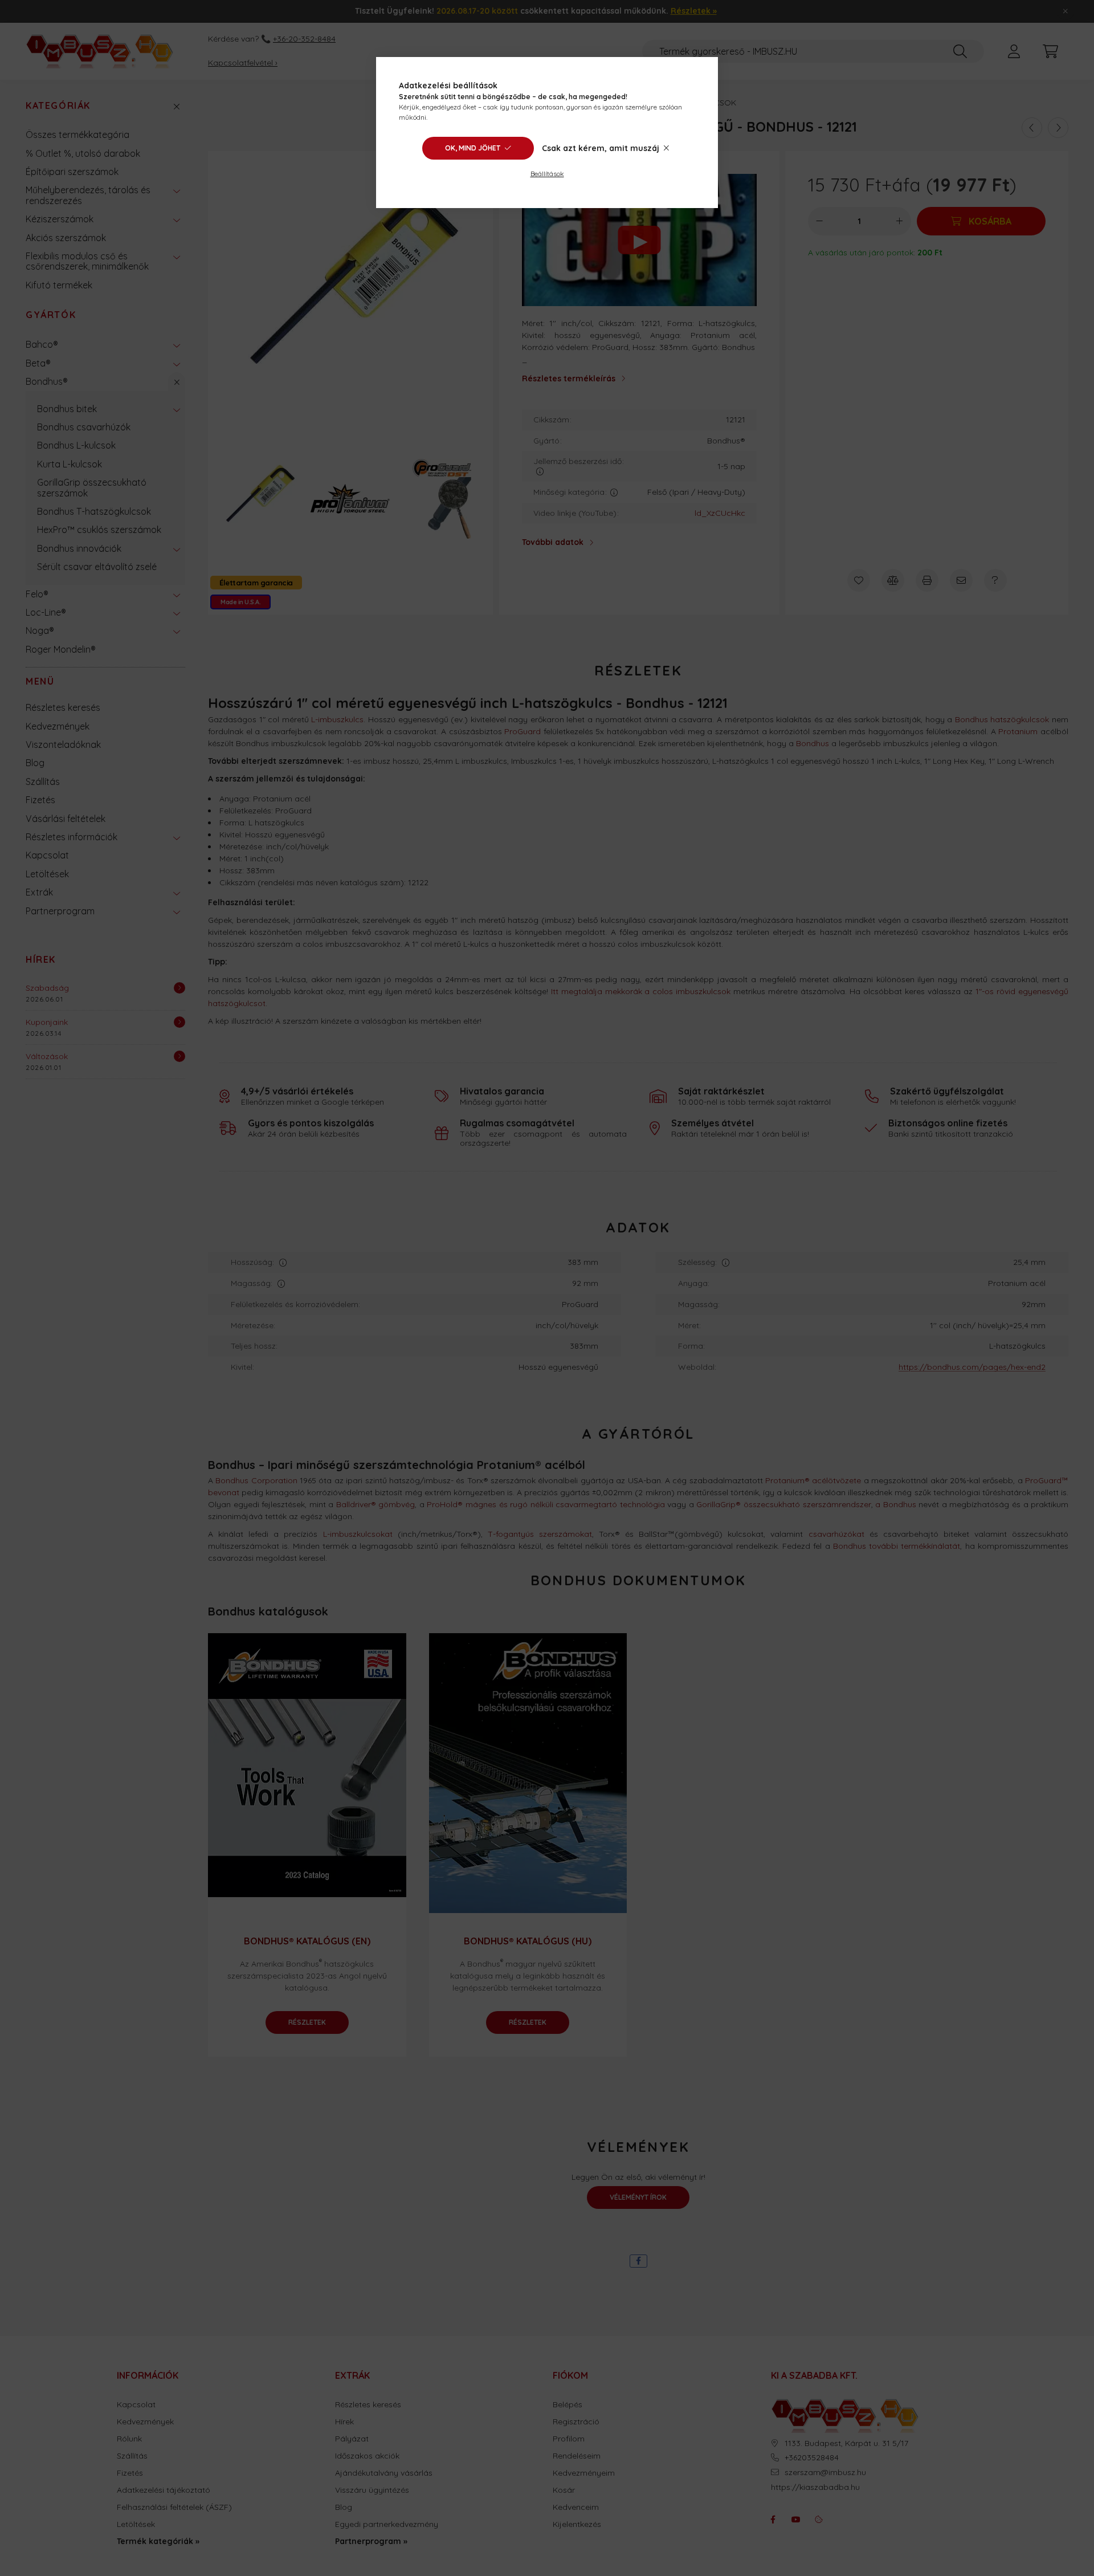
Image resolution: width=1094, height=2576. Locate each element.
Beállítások (547, 174)
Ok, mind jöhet (473, 148)
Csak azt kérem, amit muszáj (601, 148)
